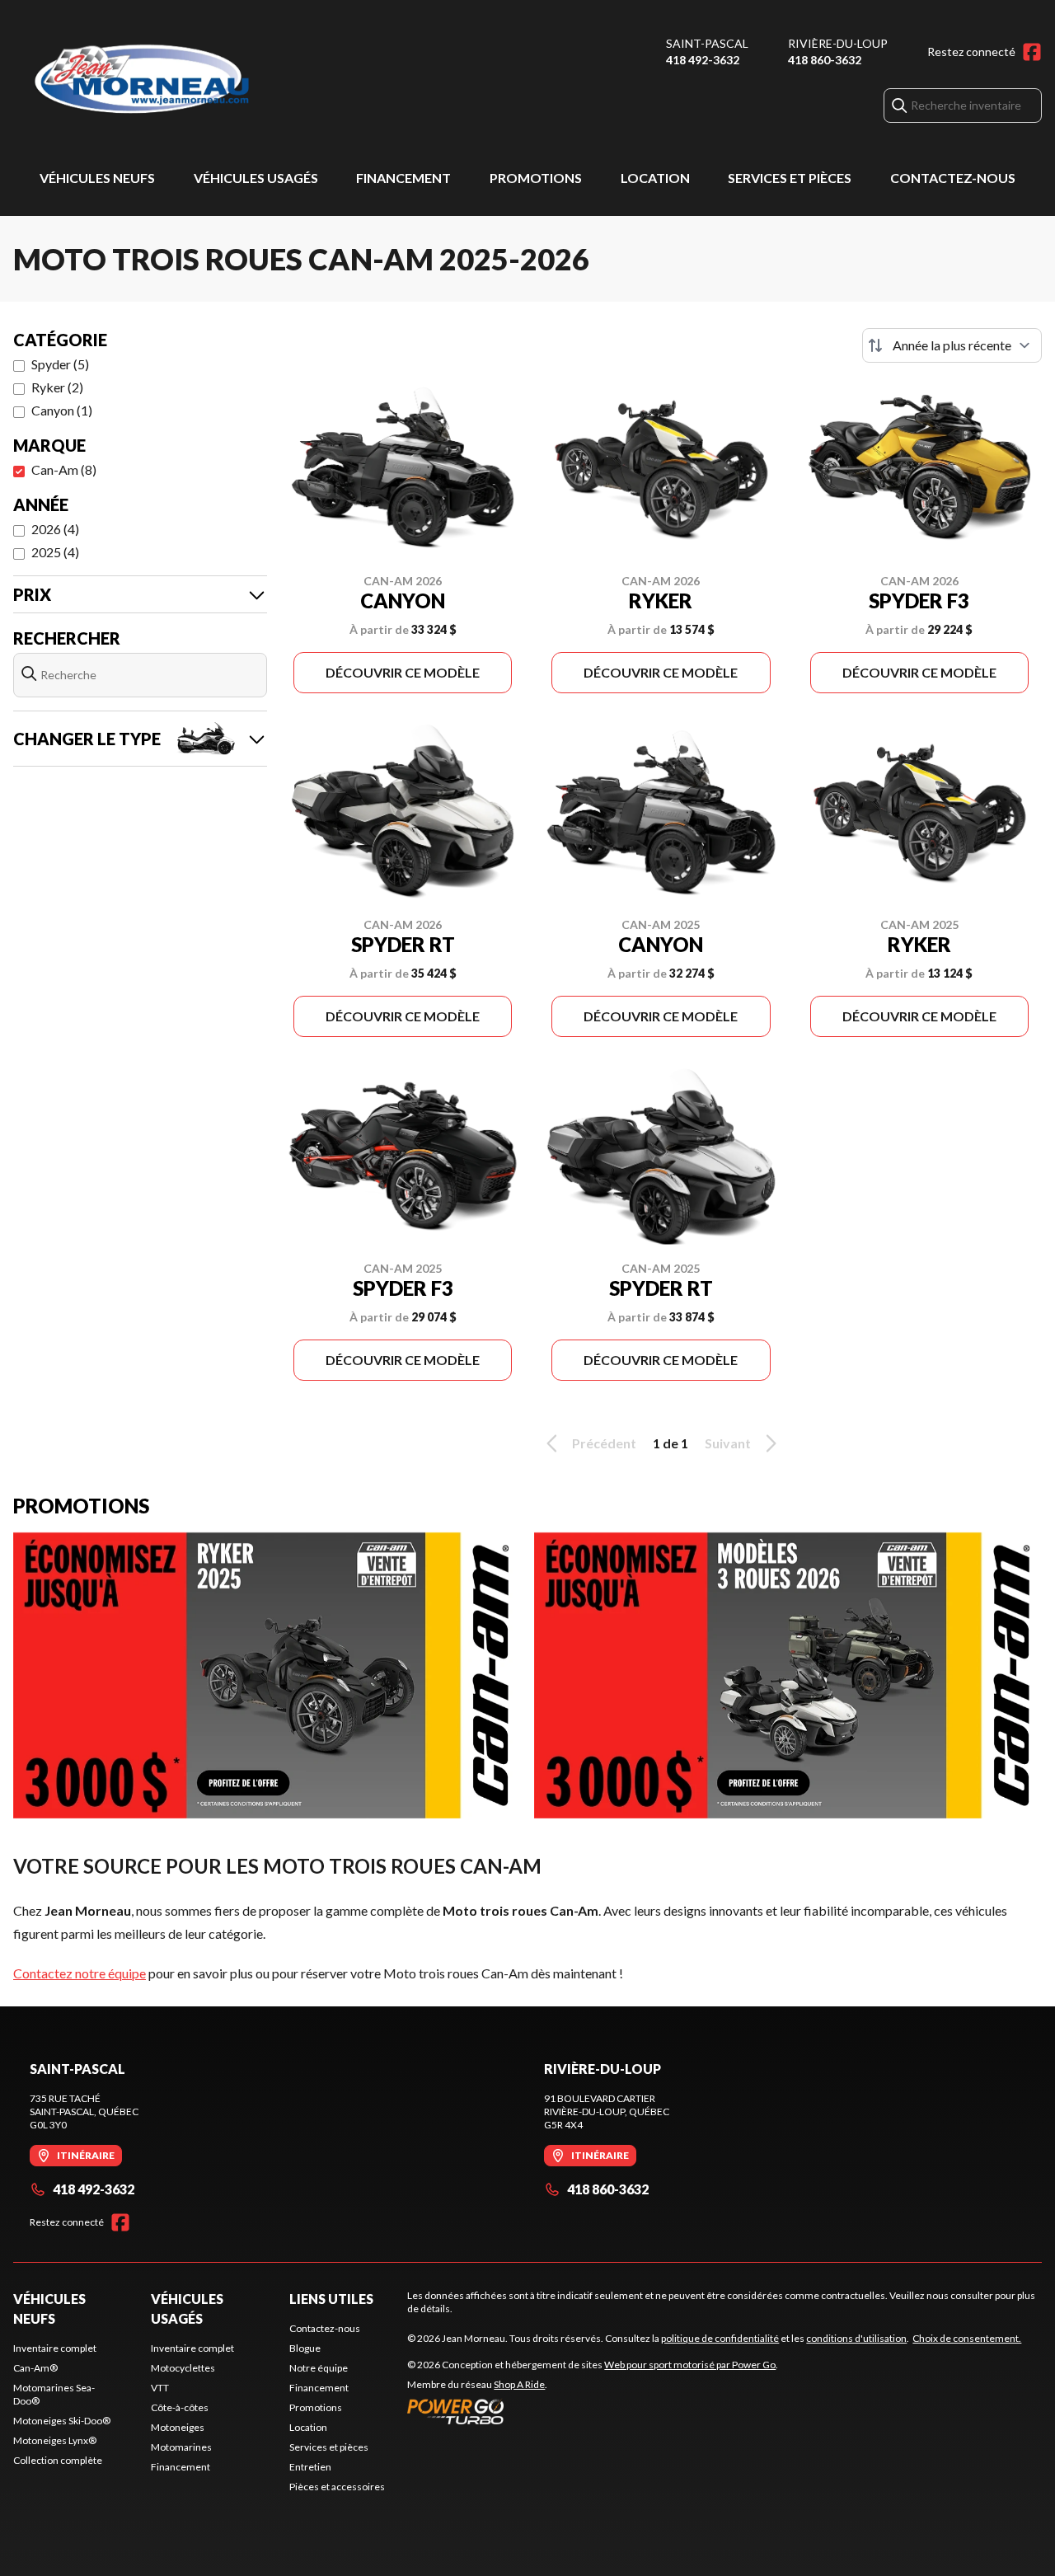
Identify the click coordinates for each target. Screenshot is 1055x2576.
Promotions (536, 178)
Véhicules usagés (256, 178)
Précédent (604, 1443)
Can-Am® (35, 2368)
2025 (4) (55, 552)
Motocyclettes (183, 2368)
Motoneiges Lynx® (55, 2440)
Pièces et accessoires (337, 2487)
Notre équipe (319, 2368)
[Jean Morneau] (219, 80)
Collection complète (58, 2460)
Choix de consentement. (967, 2338)
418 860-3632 (825, 60)
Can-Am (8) (64, 469)
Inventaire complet (55, 2348)
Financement (403, 178)
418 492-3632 (703, 60)
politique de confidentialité (720, 2338)
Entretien (310, 2467)
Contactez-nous (953, 178)
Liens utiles (331, 2299)
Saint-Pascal (707, 43)
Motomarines (181, 2447)
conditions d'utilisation (856, 2338)
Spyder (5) (60, 364)
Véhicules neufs (97, 178)
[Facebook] (1032, 52)
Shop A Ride (519, 2384)
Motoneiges (178, 2427)
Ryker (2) (57, 387)
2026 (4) (55, 529)
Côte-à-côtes (180, 2407)
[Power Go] (593, 2411)
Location (655, 178)
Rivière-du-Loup (838, 43)
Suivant (728, 1443)
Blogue (305, 2348)
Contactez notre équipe (80, 1973)
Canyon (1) (62, 410)
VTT (160, 2388)
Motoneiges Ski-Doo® (62, 2421)
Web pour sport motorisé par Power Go (690, 2365)
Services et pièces (790, 178)
